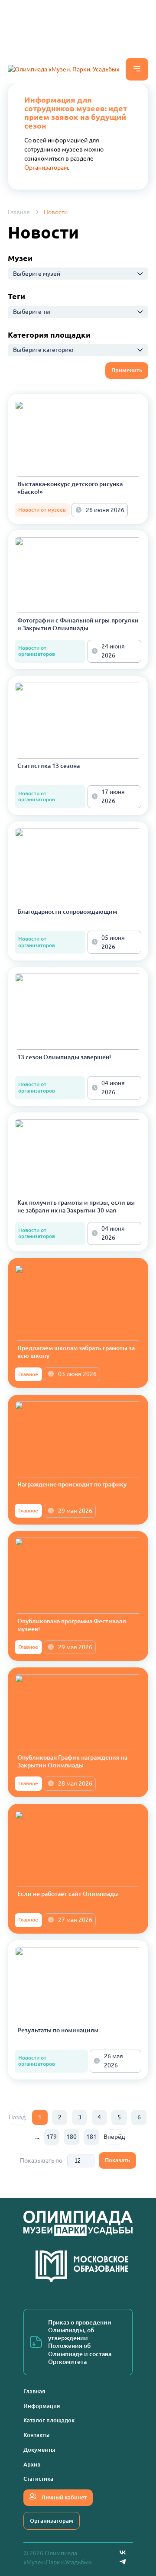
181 (91, 2137)
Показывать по (41, 2160)
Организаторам (46, 168)
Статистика (38, 2479)
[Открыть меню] (137, 69)
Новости (56, 212)
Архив (32, 2464)
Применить (127, 370)
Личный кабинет (63, 2497)
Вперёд (114, 2137)
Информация (42, 2406)
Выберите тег (32, 312)
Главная (19, 212)
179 (52, 2137)
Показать (117, 2160)
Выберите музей (37, 274)
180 (71, 2137)
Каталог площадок (49, 2420)
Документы (39, 2450)
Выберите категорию (43, 350)
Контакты (36, 2435)
